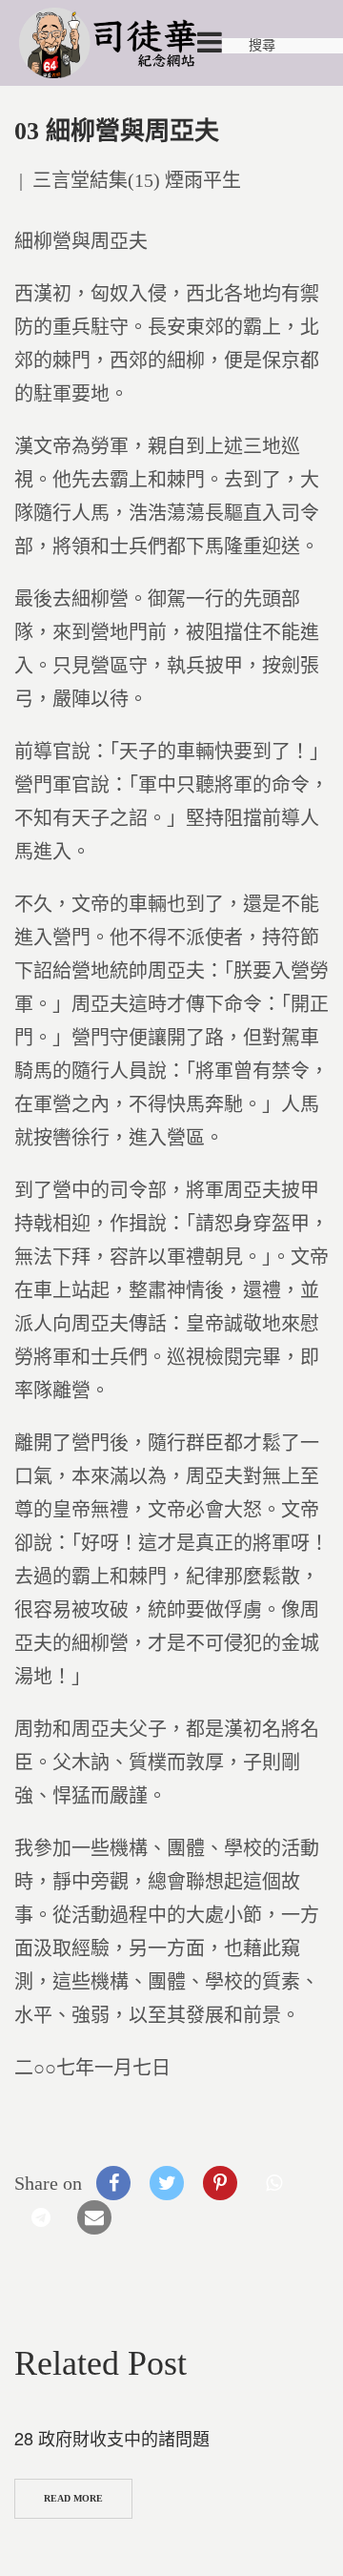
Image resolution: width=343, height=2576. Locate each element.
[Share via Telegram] (41, 2217)
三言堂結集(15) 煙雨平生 (137, 180)
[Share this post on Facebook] (113, 2183)
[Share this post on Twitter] (167, 2183)
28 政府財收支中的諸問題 (112, 2438)
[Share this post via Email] (94, 2217)
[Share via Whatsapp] (273, 2183)
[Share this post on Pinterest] (220, 2183)
